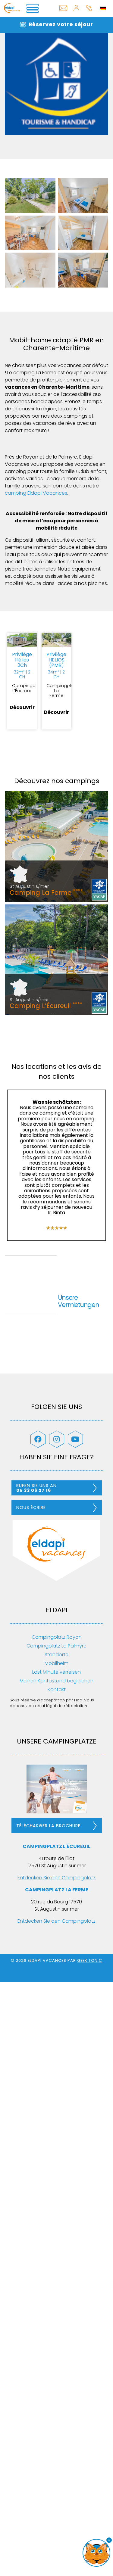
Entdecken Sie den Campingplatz (56, 1878)
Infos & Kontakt (64, 13)
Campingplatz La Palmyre (56, 1646)
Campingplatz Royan (57, 1637)
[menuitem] (103, 8)
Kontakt (57, 1689)
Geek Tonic (90, 1960)
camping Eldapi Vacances (36, 493)
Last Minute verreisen (56, 1672)
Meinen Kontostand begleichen (56, 1681)
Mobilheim (56, 1663)
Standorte (56, 1655)
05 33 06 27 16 (89, 13)
